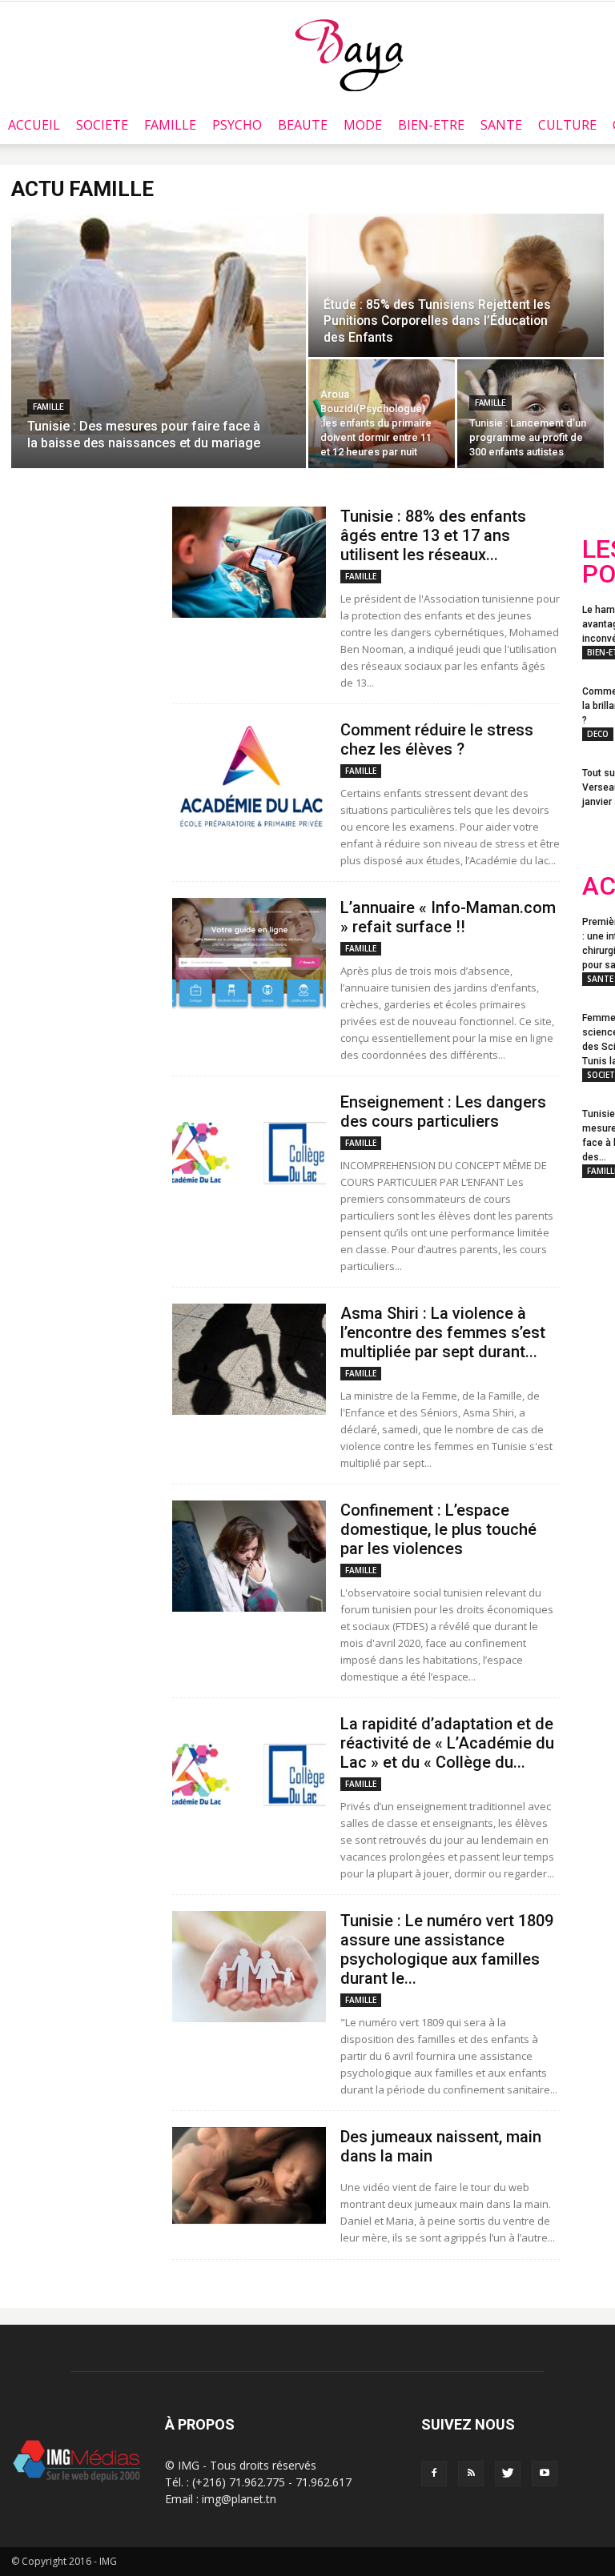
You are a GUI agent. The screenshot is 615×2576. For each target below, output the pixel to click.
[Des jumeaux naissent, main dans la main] (249, 2183)
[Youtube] (545, 2474)
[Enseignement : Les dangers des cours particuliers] (249, 1148)
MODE (363, 125)
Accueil (34, 125)
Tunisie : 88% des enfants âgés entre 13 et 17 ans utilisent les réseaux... (433, 535)
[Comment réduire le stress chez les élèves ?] (249, 776)
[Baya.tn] (349, 54)
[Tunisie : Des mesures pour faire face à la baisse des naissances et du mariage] (159, 324)
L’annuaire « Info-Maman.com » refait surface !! (448, 917)
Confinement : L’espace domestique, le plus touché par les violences (438, 1529)
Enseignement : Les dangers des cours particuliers (443, 1112)
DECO (598, 734)
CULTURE (567, 125)
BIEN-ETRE (431, 125)
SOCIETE (102, 125)
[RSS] (471, 2474)
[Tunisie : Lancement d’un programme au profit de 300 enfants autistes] (531, 414)
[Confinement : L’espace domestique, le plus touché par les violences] (249, 1556)
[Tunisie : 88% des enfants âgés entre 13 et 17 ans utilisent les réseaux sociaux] (249, 562)
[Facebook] (434, 2474)
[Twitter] (508, 2474)
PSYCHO (237, 125)
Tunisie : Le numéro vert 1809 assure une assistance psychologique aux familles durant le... (447, 1949)
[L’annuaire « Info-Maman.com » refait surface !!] (249, 953)
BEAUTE (303, 125)
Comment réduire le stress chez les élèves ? (437, 739)
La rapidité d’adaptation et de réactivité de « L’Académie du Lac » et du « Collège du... (447, 1743)
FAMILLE (170, 125)
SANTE (501, 125)
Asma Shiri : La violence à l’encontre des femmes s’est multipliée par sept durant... (443, 1332)
